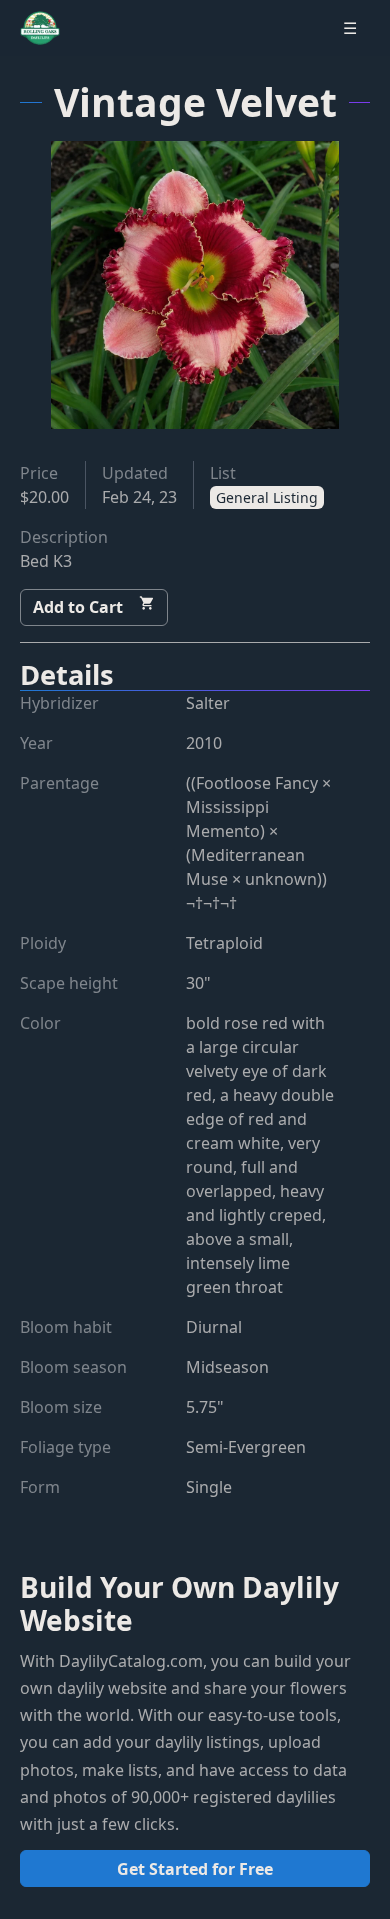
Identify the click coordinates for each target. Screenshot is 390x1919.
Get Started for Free (195, 1869)
